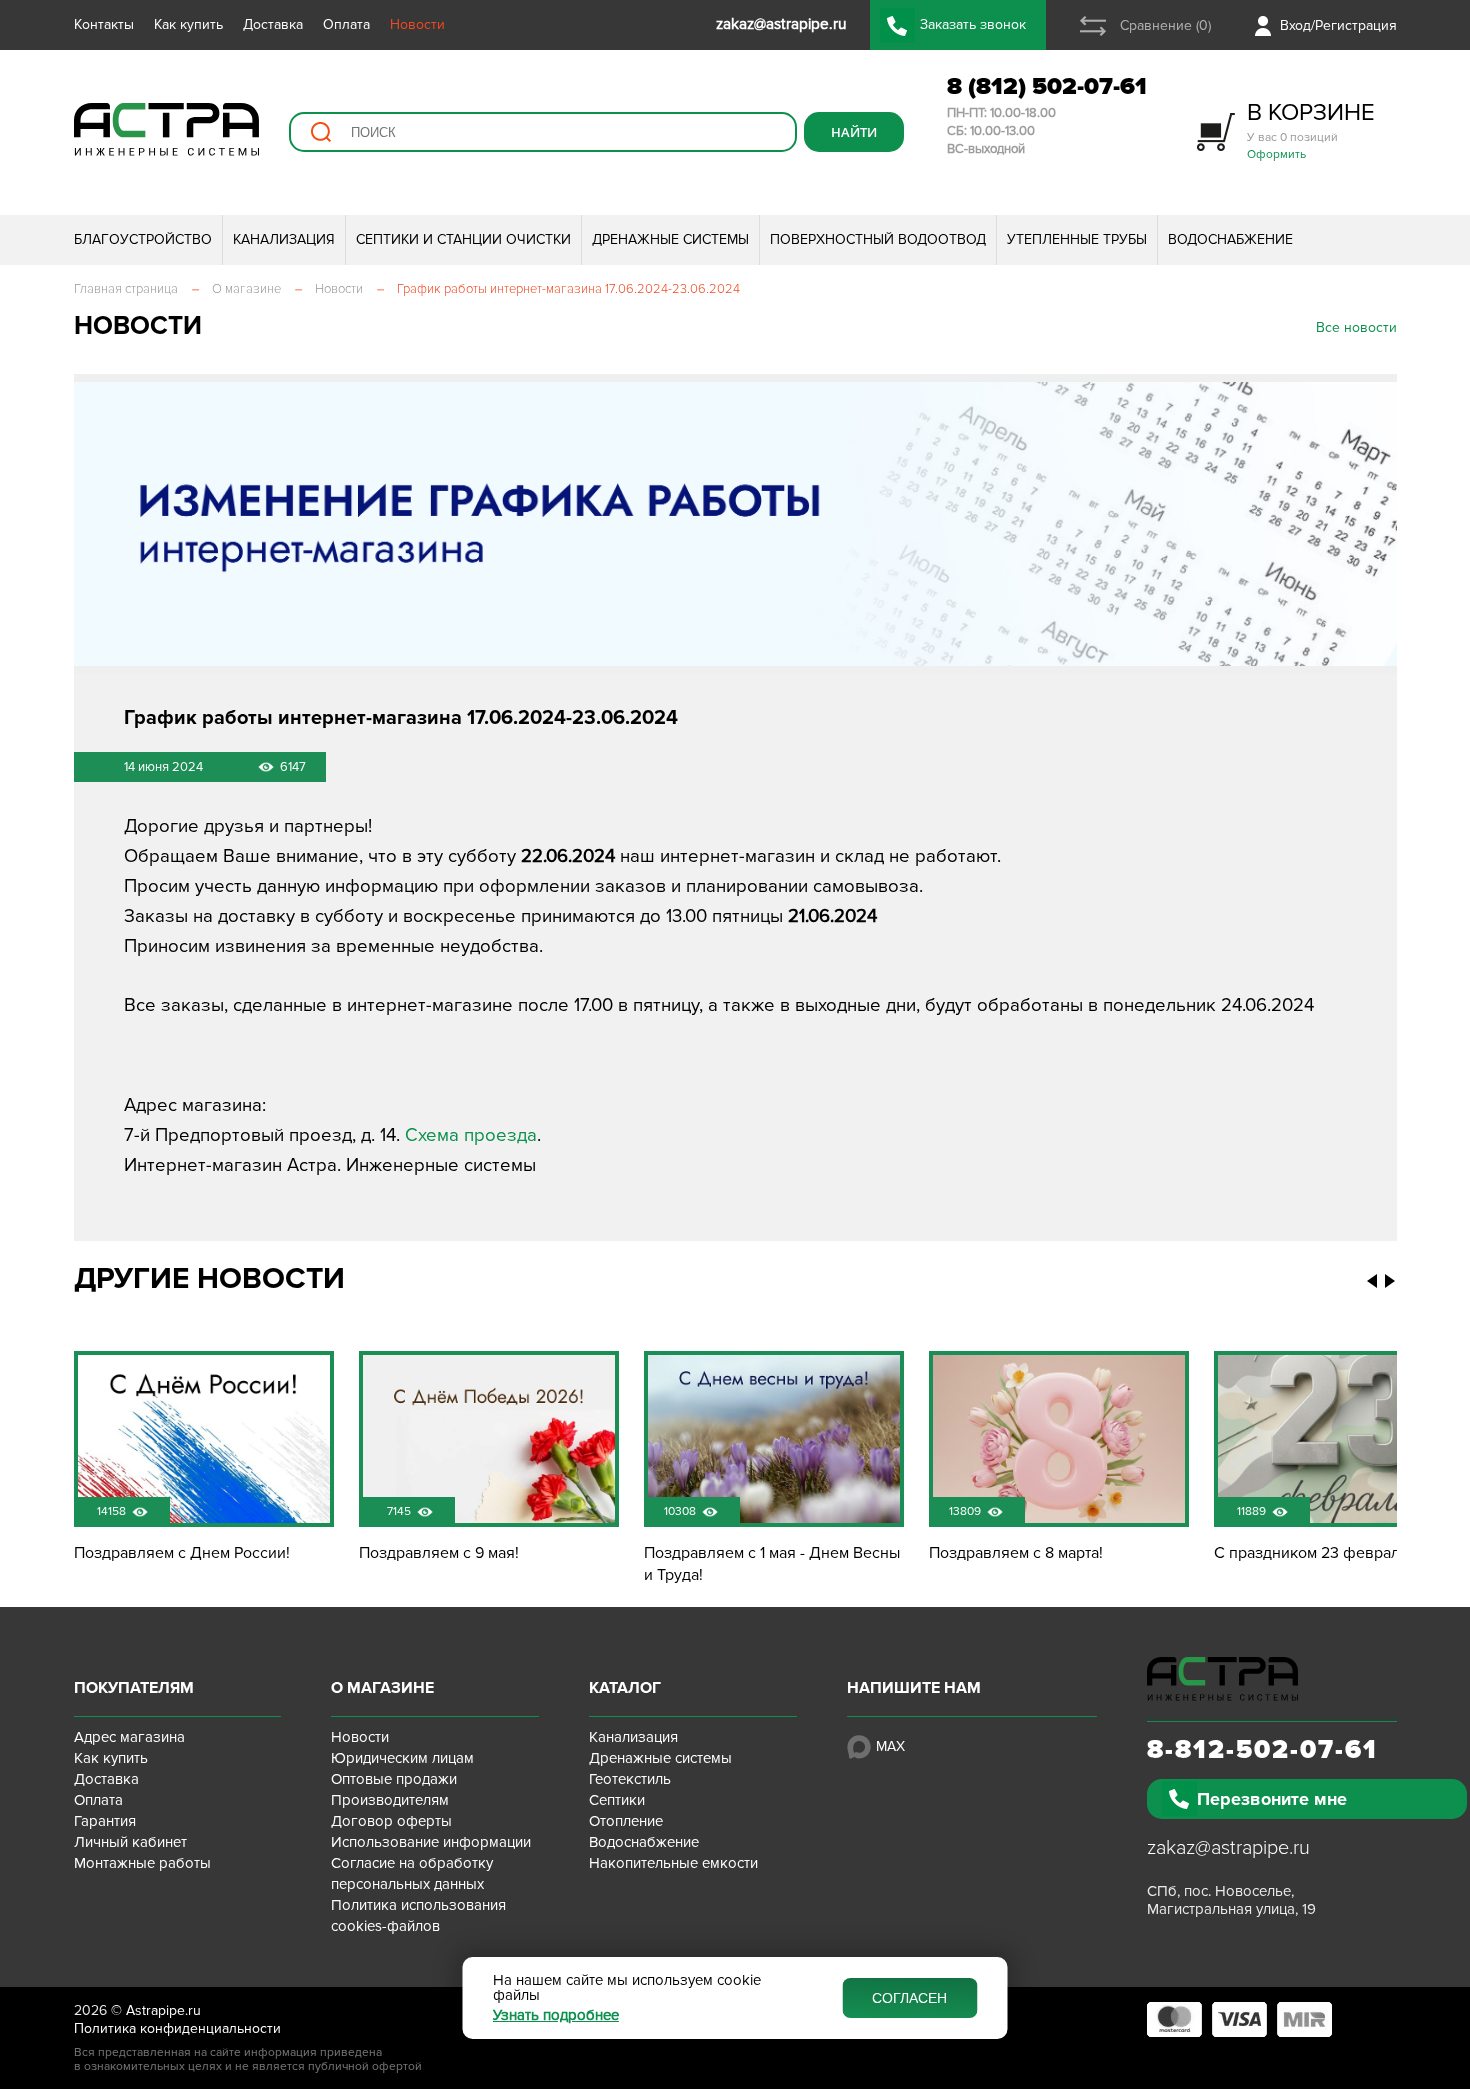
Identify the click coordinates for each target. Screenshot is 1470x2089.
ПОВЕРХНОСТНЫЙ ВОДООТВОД (878, 239)
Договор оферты (391, 1821)
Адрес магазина (129, 1737)
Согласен (909, 1998)
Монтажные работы (142, 1863)
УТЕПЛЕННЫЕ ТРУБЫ (1077, 239)
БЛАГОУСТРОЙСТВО (143, 239)
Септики (617, 1800)
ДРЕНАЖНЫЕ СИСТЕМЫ (670, 239)
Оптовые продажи (394, 1779)
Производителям (390, 1800)
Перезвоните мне (1272, 1799)
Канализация (633, 1737)
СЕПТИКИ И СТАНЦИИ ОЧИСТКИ (463, 239)
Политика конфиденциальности (177, 2028)
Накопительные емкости (673, 1863)
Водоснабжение (644, 1842)
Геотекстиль (630, 1779)
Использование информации (431, 1842)
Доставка (273, 24)
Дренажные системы (660, 1758)
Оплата (346, 24)
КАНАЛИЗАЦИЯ (284, 239)
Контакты (104, 24)
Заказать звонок (973, 24)
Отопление (626, 1821)
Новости (417, 24)
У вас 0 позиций (1311, 129)
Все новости (1356, 327)
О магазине (382, 1688)
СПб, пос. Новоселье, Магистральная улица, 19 (1231, 1900)
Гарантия (105, 1821)
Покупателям (134, 1688)
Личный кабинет (130, 1842)
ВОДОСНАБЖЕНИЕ (1230, 239)
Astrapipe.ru (163, 2010)
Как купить (188, 24)
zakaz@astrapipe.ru (1228, 1848)
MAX (890, 1746)
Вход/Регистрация (1338, 25)
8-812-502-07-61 (1262, 1750)
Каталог (625, 1688)
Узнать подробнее (556, 2015)
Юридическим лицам (402, 1758)
